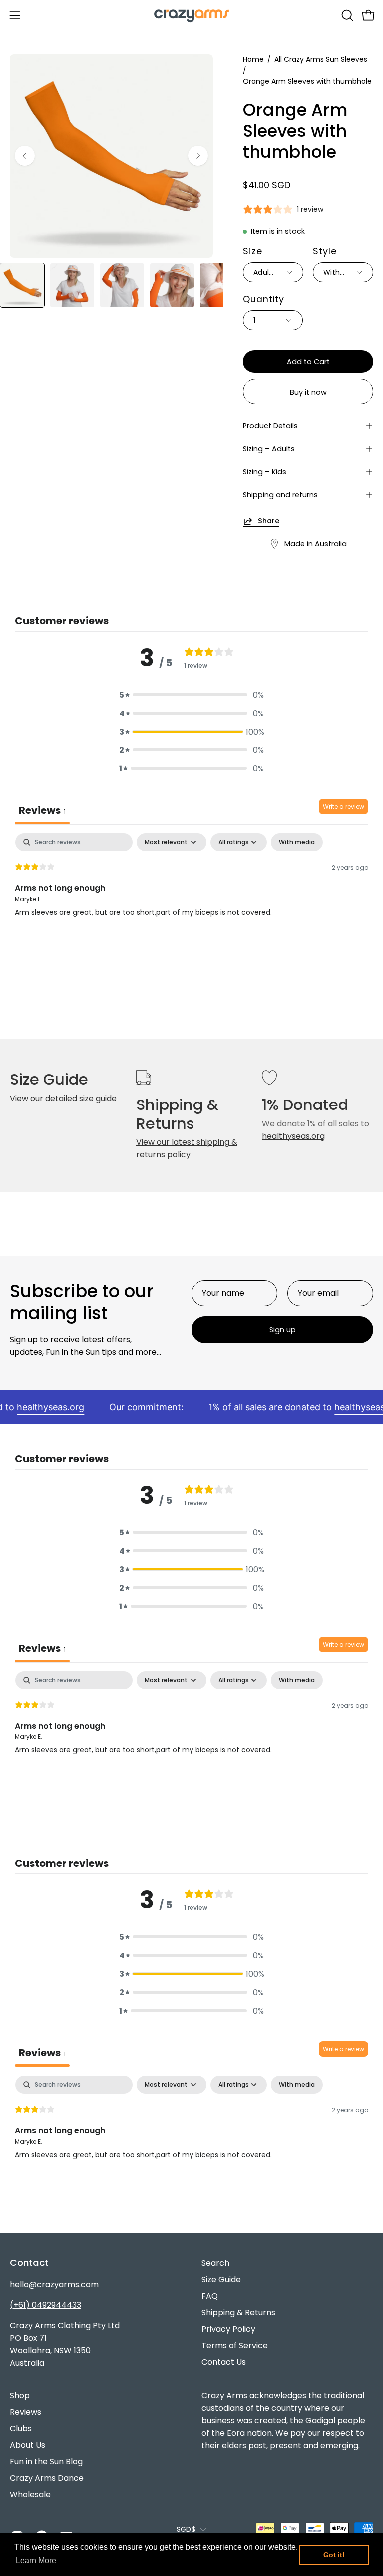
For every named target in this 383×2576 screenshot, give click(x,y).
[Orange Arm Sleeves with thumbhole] (22, 285)
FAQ (210, 2296)
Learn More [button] (36, 2560)
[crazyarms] (191, 15)
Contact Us (224, 2362)
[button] (346, 15)
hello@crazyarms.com (54, 2285)
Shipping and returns (280, 495)
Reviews (26, 2412)
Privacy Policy (228, 2329)
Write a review (343, 807)
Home (253, 59)
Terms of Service (235, 2346)
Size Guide (221, 2280)
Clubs (21, 2428)
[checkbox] (297, 842)
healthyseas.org (293, 1136)
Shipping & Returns (238, 2313)
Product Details (270, 426)
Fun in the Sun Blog (46, 2461)
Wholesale (30, 2494)
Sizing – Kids (265, 472)
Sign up (283, 1330)
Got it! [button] (334, 2555)
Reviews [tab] (42, 810)
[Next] (198, 156)
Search (215, 2263)
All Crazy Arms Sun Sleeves (321, 59)
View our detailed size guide (63, 1098)
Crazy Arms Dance (47, 2478)
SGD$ (186, 2529)
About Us (28, 2445)
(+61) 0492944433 (46, 2305)
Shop (20, 2395)
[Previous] (25, 156)
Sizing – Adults (269, 449)
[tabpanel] (191, 897)
